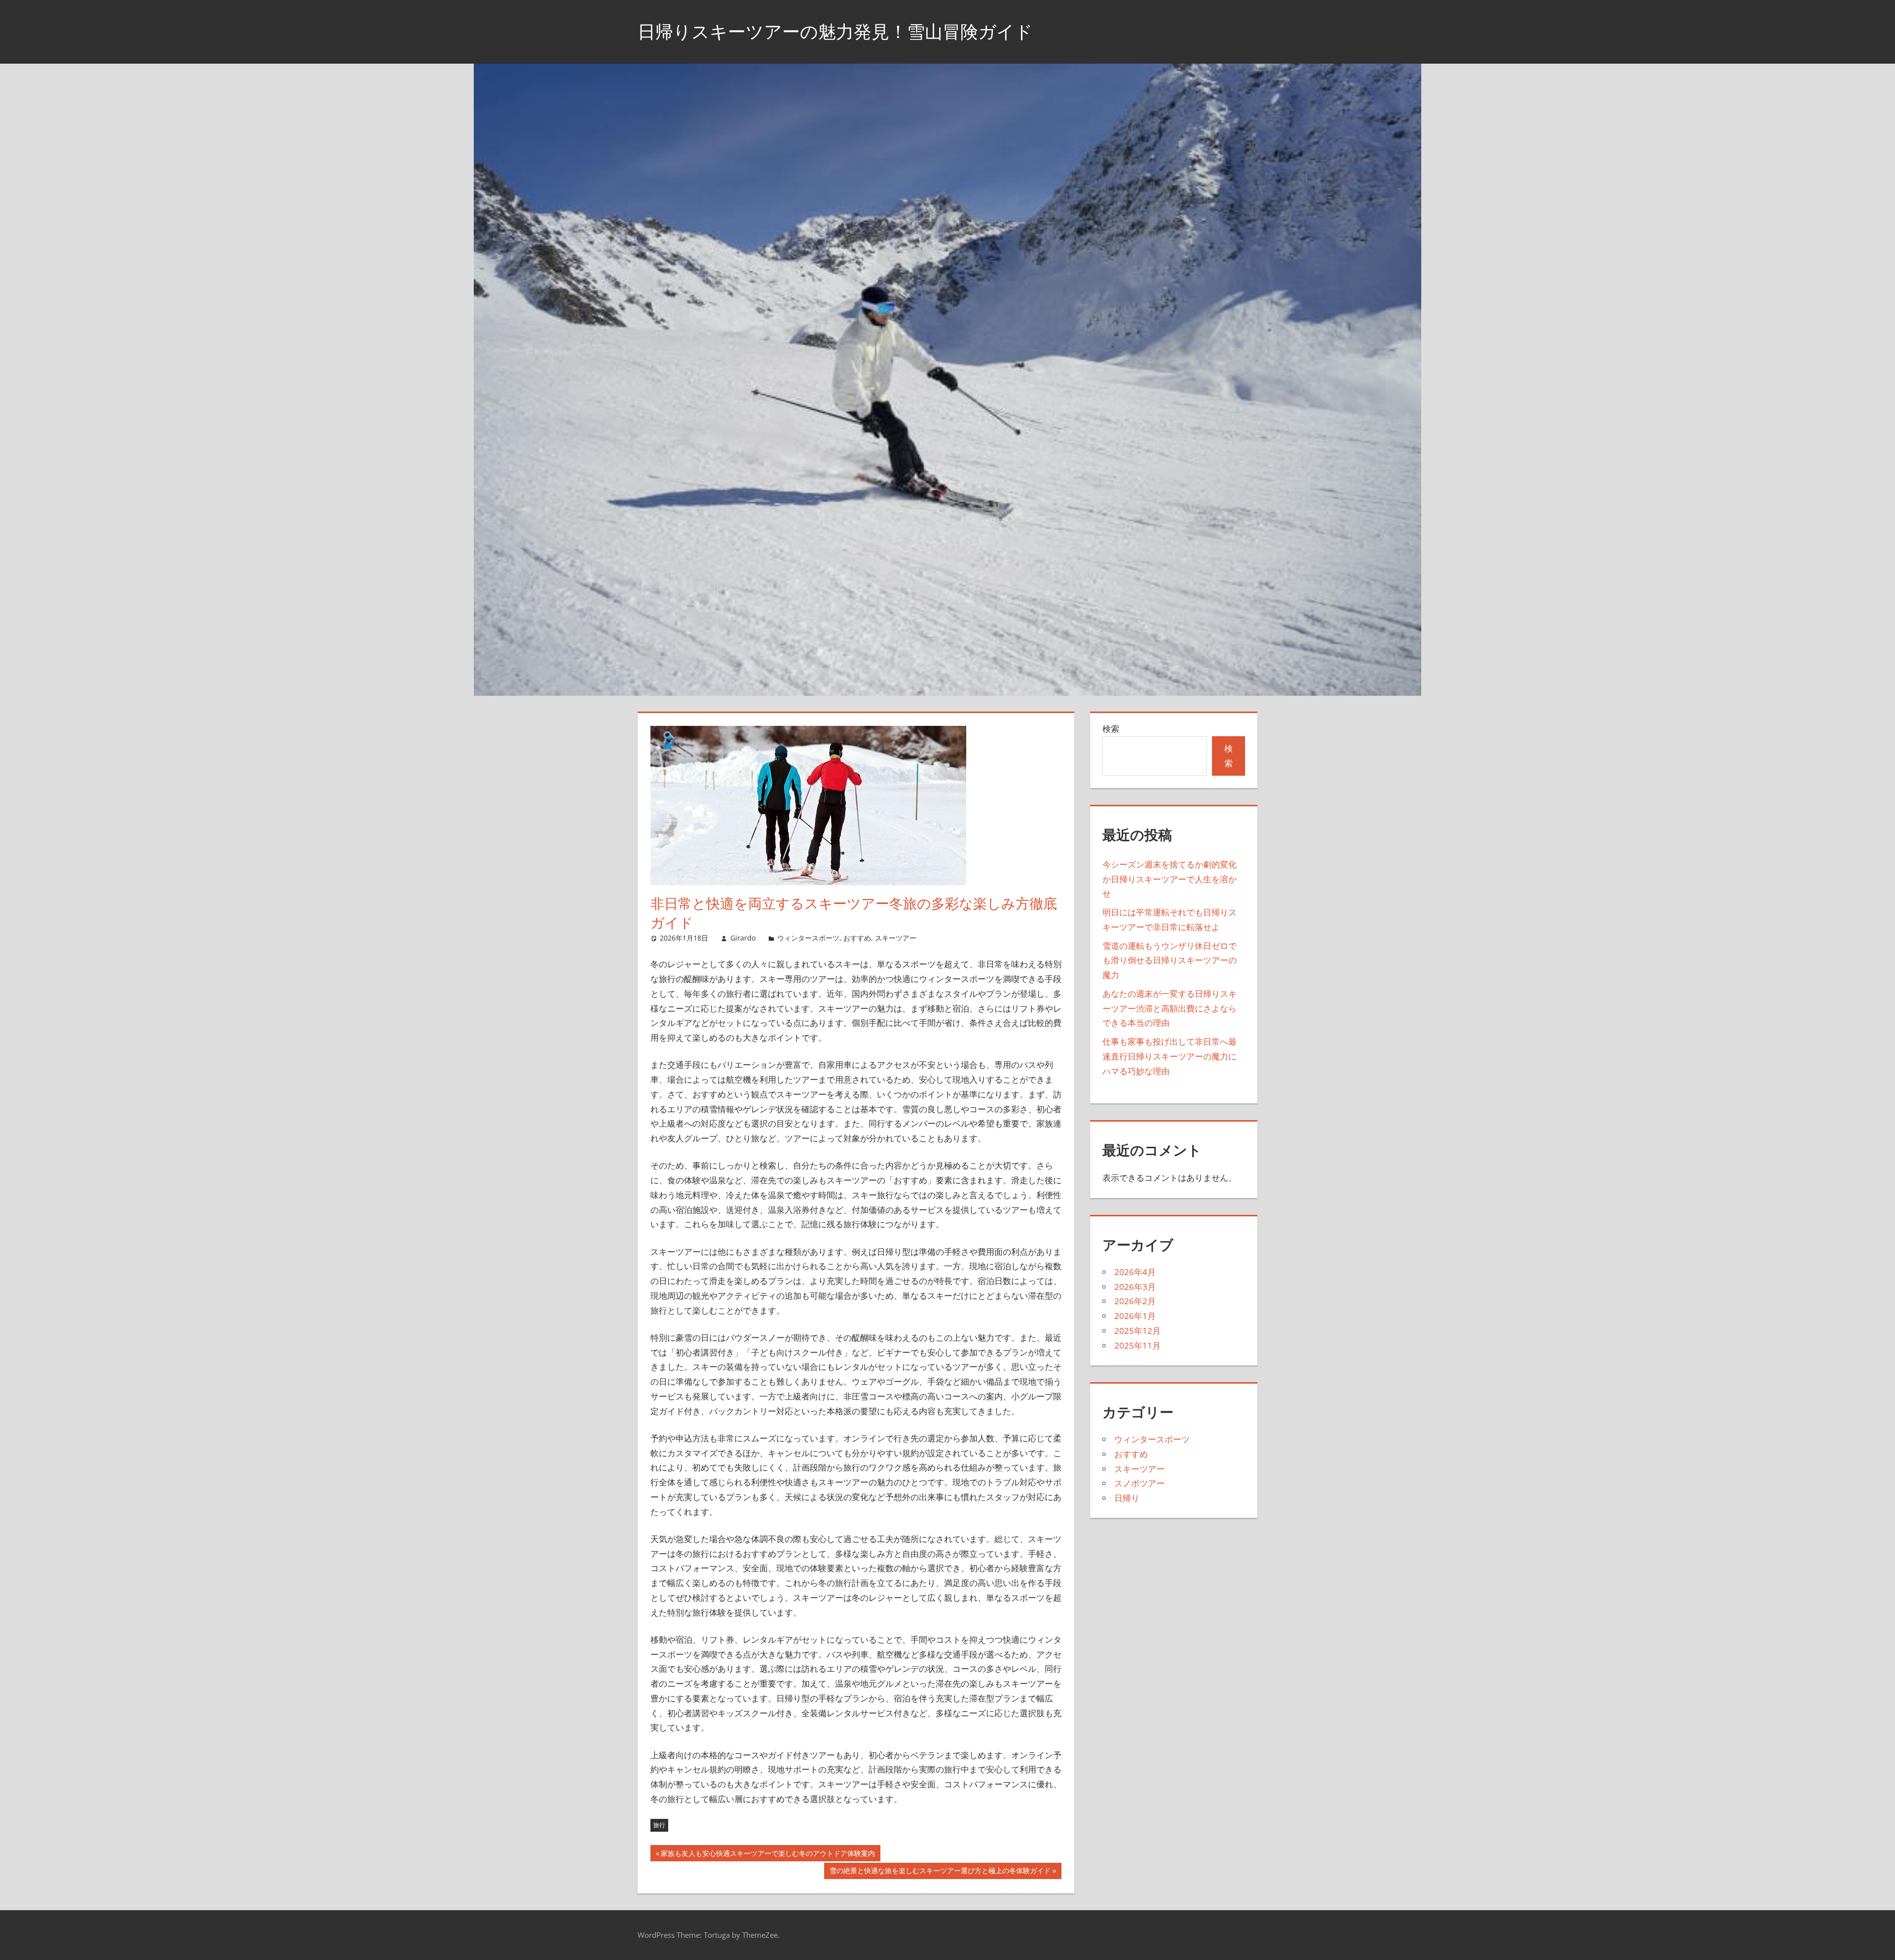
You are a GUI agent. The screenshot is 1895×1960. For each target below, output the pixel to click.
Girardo (743, 938)
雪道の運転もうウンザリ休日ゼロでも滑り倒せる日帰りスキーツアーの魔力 (1170, 961)
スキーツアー (896, 938)
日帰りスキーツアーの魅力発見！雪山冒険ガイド (835, 31)
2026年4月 (1135, 1272)
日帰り (1127, 1498)
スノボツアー (1139, 1483)
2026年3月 (1135, 1287)
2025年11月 (1137, 1345)
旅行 (659, 1825)
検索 (1111, 729)
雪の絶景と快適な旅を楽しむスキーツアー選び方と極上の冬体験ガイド (940, 1872)
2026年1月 (1135, 1316)
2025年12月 (1137, 1331)
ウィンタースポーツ (808, 938)
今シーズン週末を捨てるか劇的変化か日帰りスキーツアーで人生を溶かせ (1170, 879)
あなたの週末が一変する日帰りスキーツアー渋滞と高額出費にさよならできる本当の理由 (1170, 1008)
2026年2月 (1135, 1301)
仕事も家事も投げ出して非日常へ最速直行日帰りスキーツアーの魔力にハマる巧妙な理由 (1170, 1056)
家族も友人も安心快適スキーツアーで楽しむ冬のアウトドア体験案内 (768, 1855)
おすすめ (857, 938)
